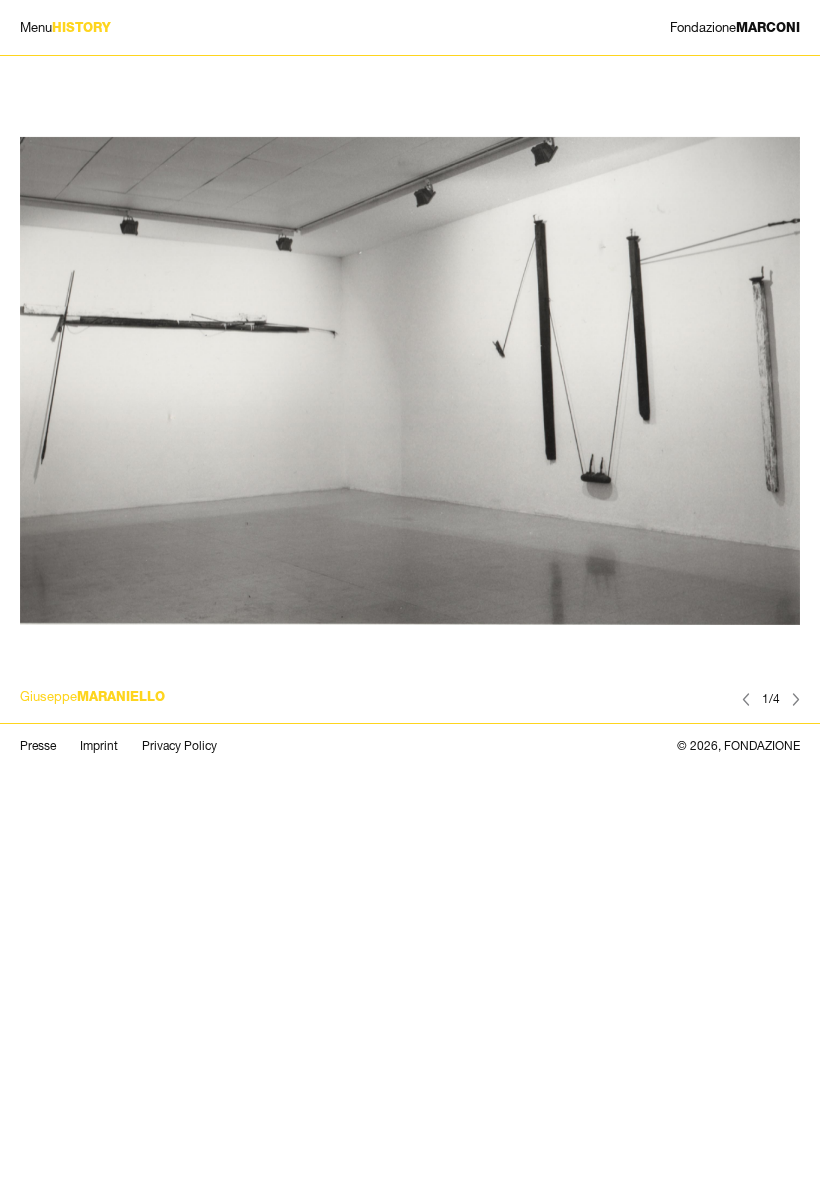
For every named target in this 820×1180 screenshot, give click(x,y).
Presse (38, 746)
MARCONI (735, 27)
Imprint (99, 746)
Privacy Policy (179, 746)
